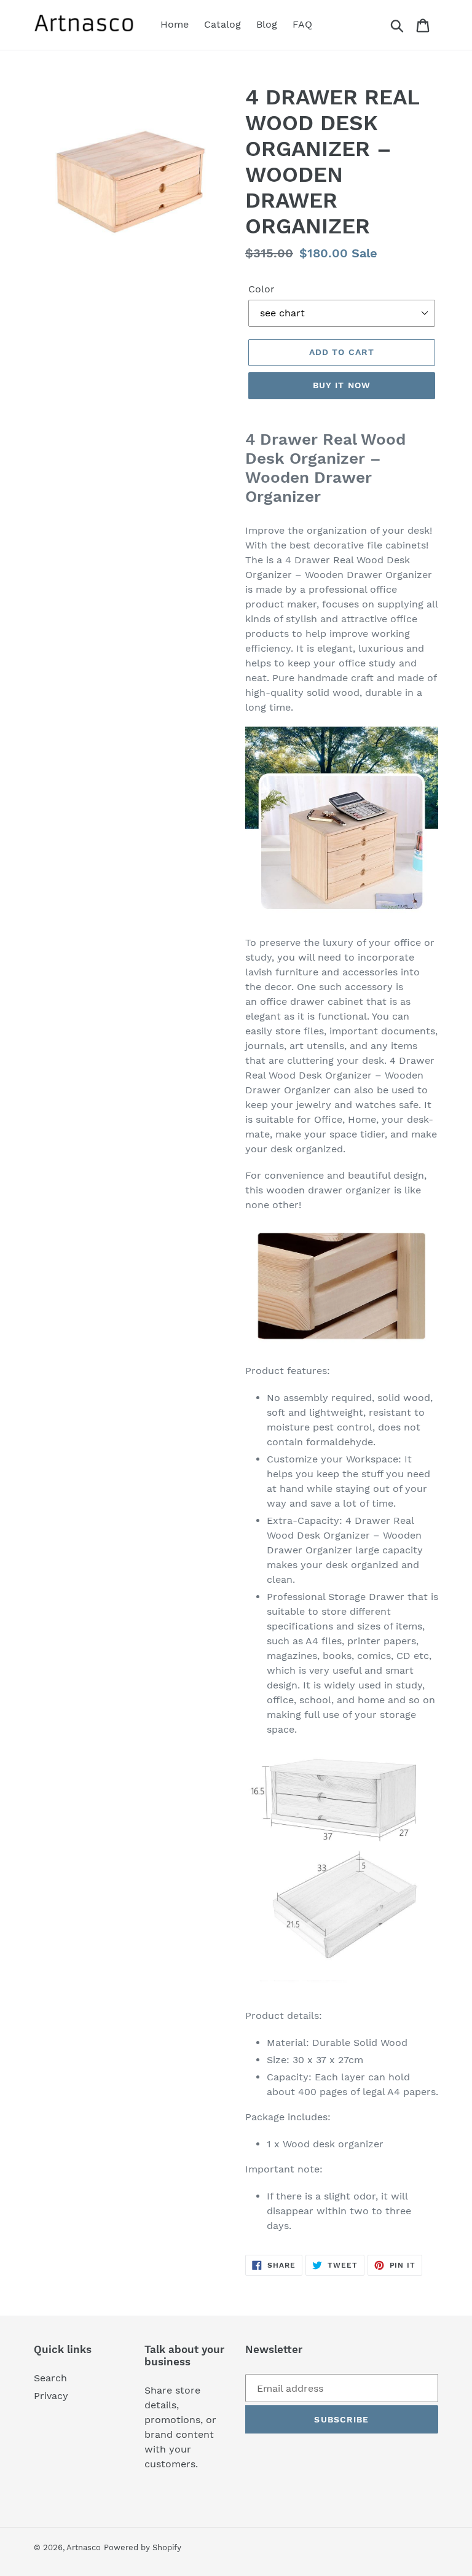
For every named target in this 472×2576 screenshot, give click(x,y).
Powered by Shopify (143, 2547)
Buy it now (342, 385)
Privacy (51, 2396)
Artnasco (84, 2547)
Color (262, 289)
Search (50, 2378)
